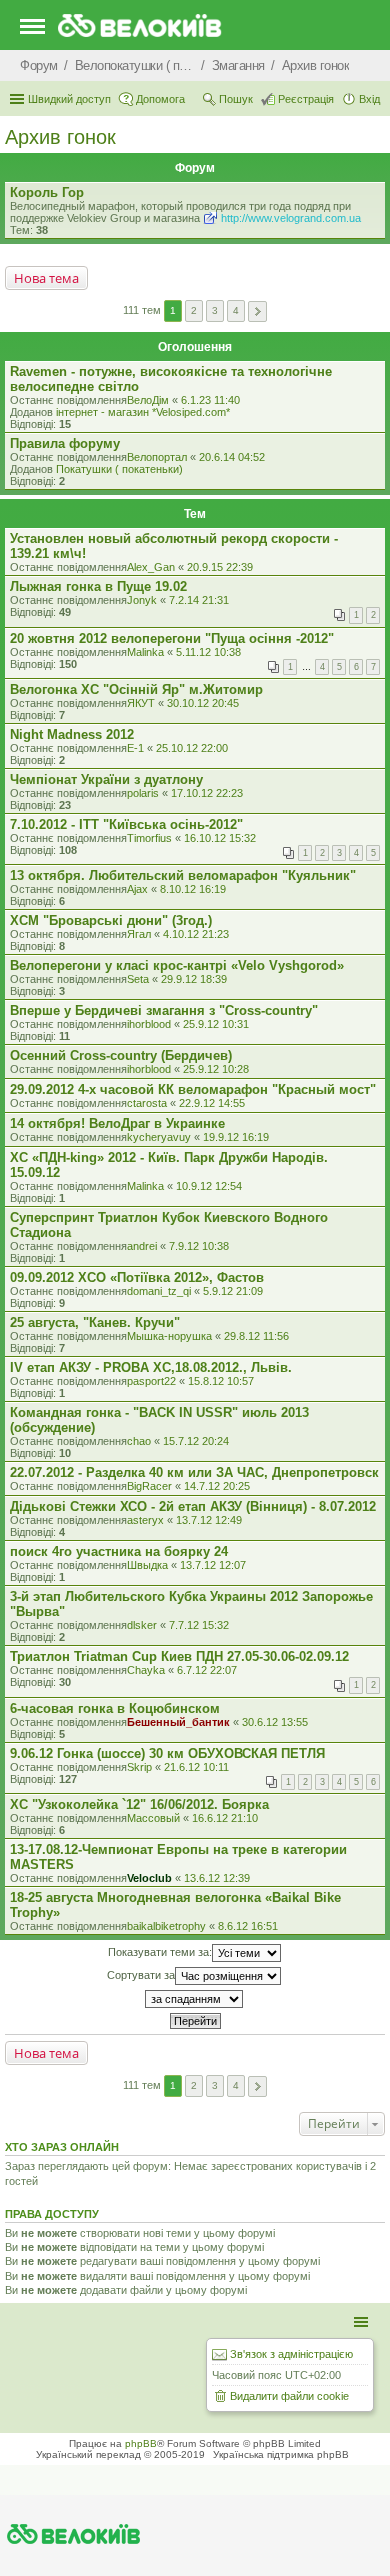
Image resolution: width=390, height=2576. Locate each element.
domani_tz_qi (159, 1291)
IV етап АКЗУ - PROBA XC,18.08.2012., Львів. (151, 1367)
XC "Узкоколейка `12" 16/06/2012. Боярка (139, 1804)
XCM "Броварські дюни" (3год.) (111, 920)
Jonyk (142, 600)
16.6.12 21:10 (225, 1818)
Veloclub (149, 1878)
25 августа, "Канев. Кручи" (95, 1322)
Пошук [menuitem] (236, 99)
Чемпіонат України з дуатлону (106, 779)
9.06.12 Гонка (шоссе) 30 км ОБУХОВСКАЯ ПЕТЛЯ (167, 1753)
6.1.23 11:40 (210, 400)
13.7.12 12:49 (209, 1520)
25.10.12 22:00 (192, 748)
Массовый (153, 1818)
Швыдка (147, 1565)
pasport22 (151, 1381)
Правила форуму (65, 443)
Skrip (139, 1767)
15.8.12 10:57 (221, 1381)
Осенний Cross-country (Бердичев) (121, 1055)
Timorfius (149, 838)
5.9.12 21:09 (233, 1291)
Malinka (145, 652)
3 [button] (215, 310)
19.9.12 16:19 (236, 1137)
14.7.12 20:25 (217, 1486)
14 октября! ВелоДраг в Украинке (117, 1123)
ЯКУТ (141, 703)
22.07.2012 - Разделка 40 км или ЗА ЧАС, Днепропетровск (194, 1472)
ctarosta (147, 1103)
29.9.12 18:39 (194, 979)
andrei (142, 1246)
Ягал (139, 934)
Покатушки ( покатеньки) (119, 469)
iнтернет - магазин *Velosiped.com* (143, 412)
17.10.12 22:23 (207, 793)
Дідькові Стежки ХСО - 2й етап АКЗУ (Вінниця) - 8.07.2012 (193, 1506)
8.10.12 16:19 (193, 889)
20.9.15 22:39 (220, 567)
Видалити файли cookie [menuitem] (289, 2396)
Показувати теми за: (160, 1952)
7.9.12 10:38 (199, 1246)
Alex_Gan (151, 567)
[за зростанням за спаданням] (195, 1999)
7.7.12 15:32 (199, 1625)
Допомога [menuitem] (160, 99)
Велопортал (157, 457)
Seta (138, 979)
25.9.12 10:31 (216, 1024)
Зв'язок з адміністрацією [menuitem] (291, 2354)
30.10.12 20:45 (203, 703)
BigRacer (149, 1486)
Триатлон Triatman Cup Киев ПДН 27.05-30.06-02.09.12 (179, 1656)
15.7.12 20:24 (196, 1441)
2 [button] (194, 310)
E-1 (135, 748)
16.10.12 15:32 (220, 838)
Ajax (137, 889)
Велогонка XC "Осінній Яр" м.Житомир (136, 689)
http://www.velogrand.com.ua (291, 218)
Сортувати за (141, 1975)
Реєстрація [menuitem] (306, 99)
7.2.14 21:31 (199, 600)
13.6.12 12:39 (217, 1878)
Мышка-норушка (169, 1336)
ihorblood (149, 1024)
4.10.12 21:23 (196, 934)
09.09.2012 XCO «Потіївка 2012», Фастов (137, 1277)
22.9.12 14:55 (212, 1103)
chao (139, 1441)
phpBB (141, 2443)
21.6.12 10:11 (196, 1767)
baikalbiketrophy (166, 1926)
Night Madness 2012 (72, 734)
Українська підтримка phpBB (281, 2454)
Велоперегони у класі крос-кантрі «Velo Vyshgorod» (177, 965)
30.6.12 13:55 (275, 1722)
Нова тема (46, 278)
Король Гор (47, 192)
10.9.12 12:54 (209, 1186)
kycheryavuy (159, 1137)
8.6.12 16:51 (248, 1926)
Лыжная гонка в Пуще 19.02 (98, 586)
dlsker (142, 1625)
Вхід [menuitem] (369, 99)
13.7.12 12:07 (213, 1565)
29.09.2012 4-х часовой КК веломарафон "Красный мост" (193, 1089)
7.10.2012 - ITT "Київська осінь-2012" (126, 824)
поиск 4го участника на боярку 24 (119, 1551)
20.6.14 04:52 (232, 457)
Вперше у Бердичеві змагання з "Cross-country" (164, 1010)
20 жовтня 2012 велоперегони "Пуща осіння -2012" (172, 638)
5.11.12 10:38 (208, 652)
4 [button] (236, 310)
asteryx (145, 1520)
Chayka (146, 1670)
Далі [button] (257, 311)
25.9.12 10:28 (216, 1069)
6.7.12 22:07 (207, 1670)
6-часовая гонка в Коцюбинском (115, 1708)
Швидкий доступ (69, 99)
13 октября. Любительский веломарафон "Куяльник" (183, 875)
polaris (143, 793)
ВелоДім (148, 400)
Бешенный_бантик (178, 1722)
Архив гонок (60, 137)
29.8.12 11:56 (256, 1336)
